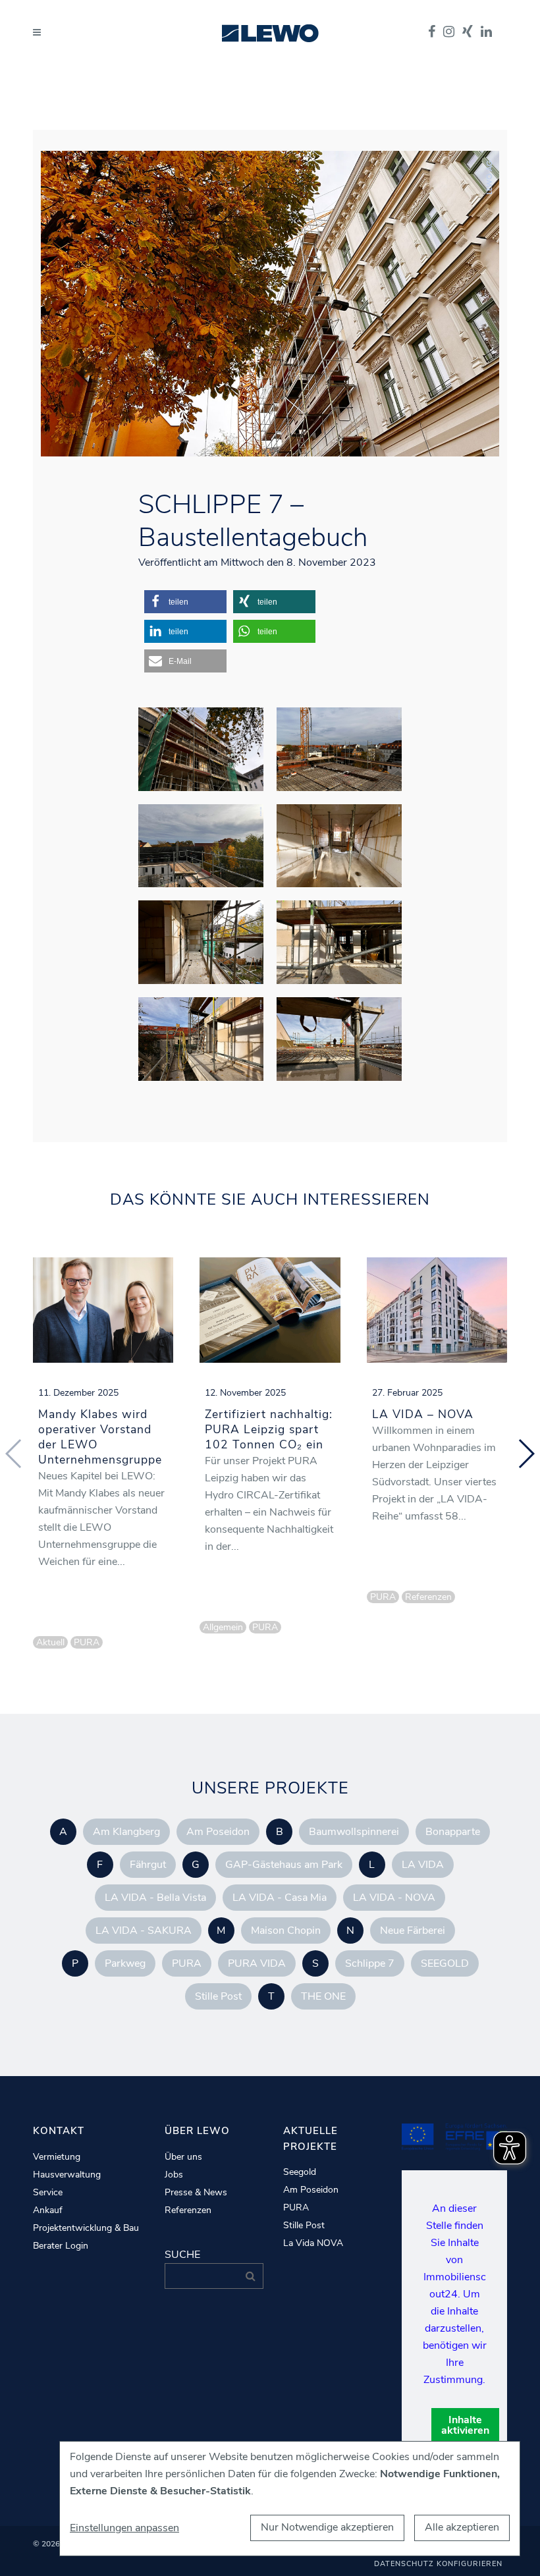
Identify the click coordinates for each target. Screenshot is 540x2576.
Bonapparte (453, 1832)
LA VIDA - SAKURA (144, 1931)
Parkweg (125, 1963)
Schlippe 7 (370, 1963)
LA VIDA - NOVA (394, 1898)
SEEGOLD (445, 1963)
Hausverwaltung (67, 2175)
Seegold (300, 2172)
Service (48, 2193)
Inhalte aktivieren (465, 2425)
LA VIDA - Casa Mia (280, 1898)
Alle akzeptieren (462, 2527)
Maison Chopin (286, 1931)
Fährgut (148, 1865)
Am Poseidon (218, 1832)
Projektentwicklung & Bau (86, 2228)
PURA (187, 1963)
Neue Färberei (413, 1931)
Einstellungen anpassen (124, 2528)
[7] (201, 846)
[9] (339, 1039)
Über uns (183, 2157)
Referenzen (188, 2210)
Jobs (174, 2175)
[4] (339, 846)
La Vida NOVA (313, 2243)
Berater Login (61, 2246)
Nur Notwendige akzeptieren (327, 2527)
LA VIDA (423, 1865)
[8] (339, 749)
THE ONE (323, 1996)
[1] (201, 1039)
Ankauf (48, 2210)
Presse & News (196, 2193)
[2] (339, 942)
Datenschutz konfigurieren (438, 2564)
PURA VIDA (257, 1963)
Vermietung (57, 2157)
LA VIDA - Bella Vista (155, 1898)
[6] (201, 749)
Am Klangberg (126, 1832)
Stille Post (218, 1996)
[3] (201, 942)
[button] (185, 602)
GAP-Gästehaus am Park (284, 1865)
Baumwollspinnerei (354, 1832)
